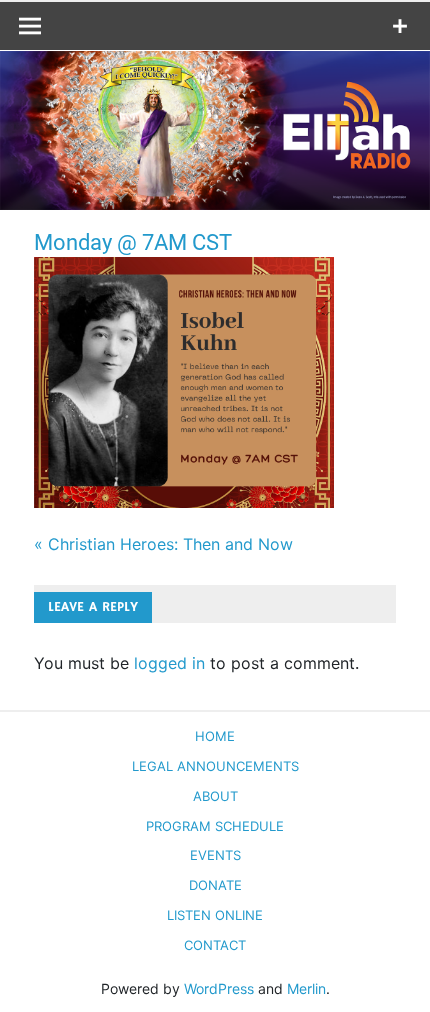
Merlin (306, 988)
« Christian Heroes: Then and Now (163, 544)
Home (215, 736)
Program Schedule (215, 826)
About (215, 796)
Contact (215, 945)
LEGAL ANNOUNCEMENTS (215, 766)
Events (215, 855)
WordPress (219, 988)
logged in (169, 663)
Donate (215, 885)
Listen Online (215, 915)
